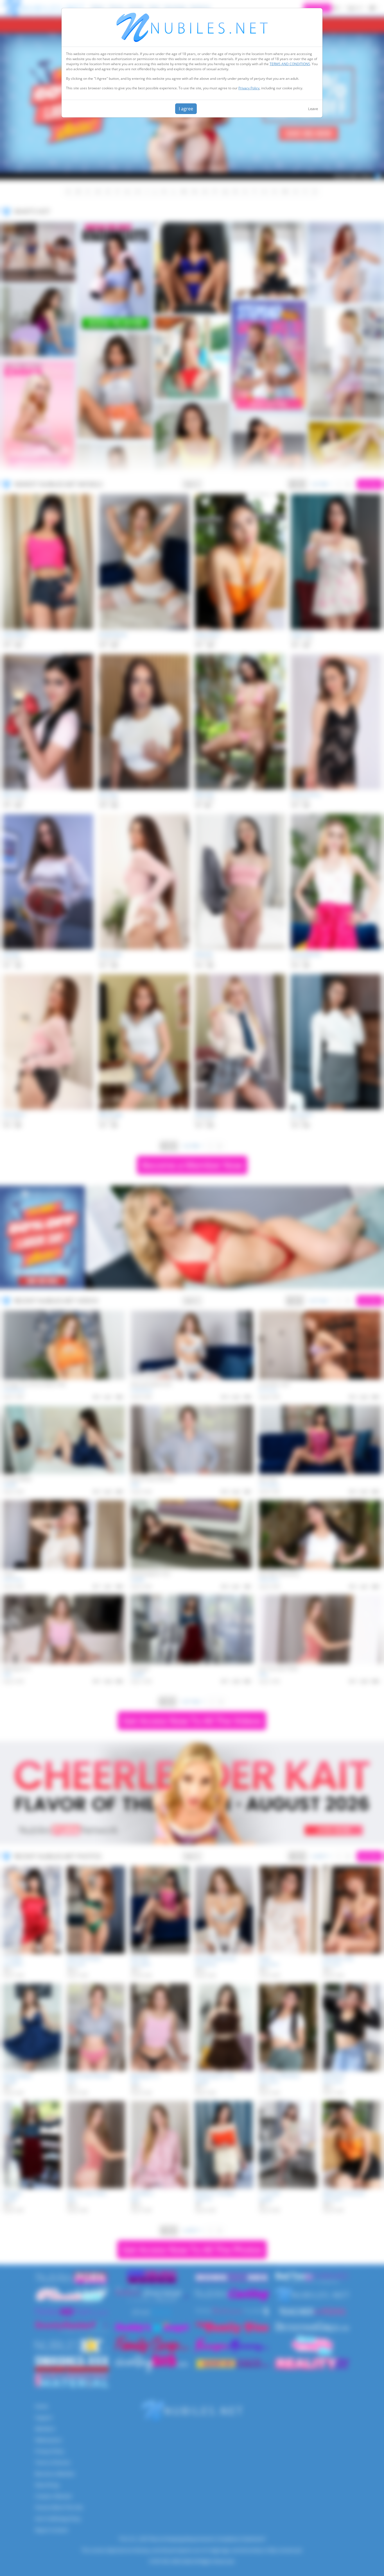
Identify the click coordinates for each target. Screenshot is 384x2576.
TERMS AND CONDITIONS (290, 64)
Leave (313, 109)
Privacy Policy (249, 88)
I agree (186, 109)
